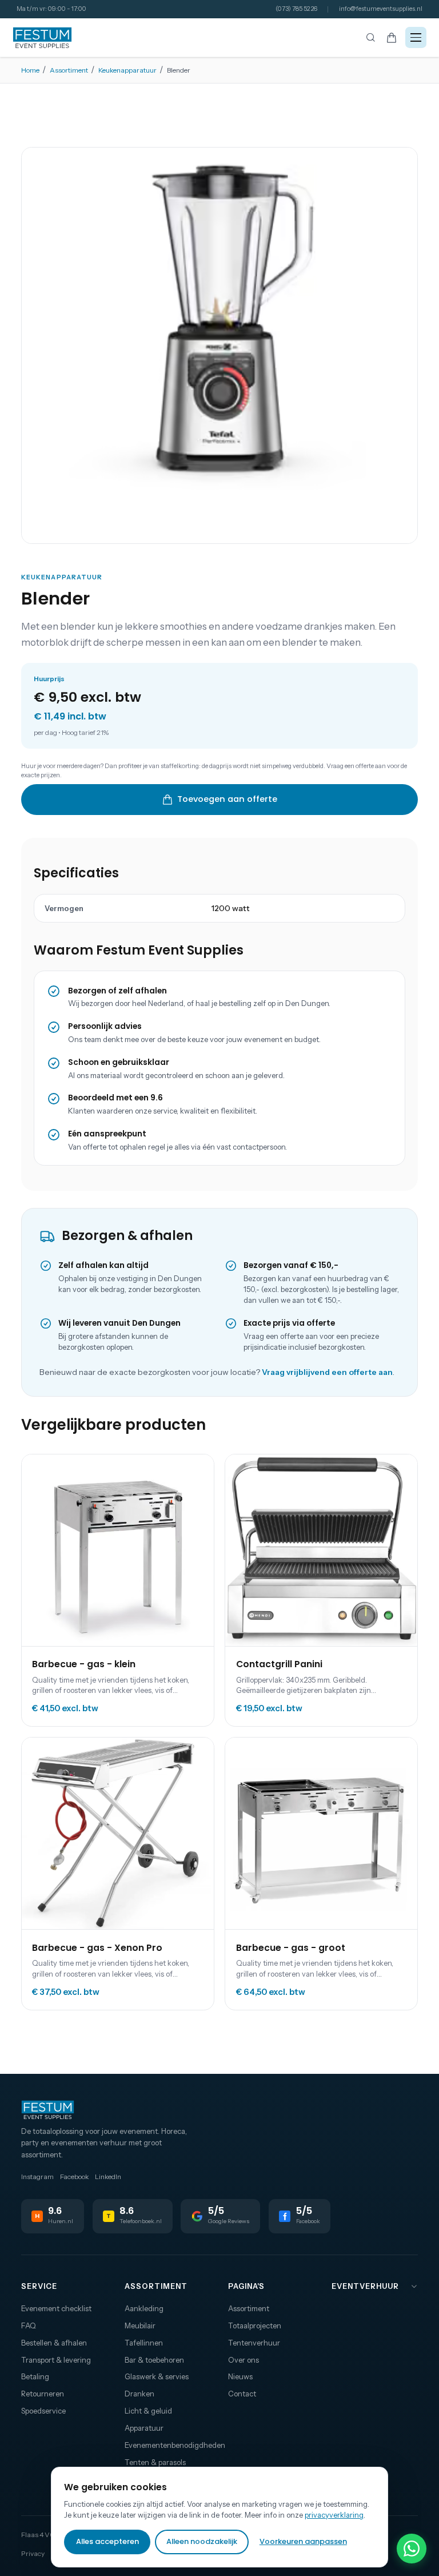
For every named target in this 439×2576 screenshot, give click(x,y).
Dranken (139, 2394)
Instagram (37, 2177)
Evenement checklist (56, 2308)
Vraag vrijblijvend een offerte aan (327, 1372)
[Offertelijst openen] (392, 37)
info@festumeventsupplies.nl (381, 9)
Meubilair (140, 2325)
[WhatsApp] (412, 2549)
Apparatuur (144, 2428)
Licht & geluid (148, 2411)
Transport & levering (56, 2360)
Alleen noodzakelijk (202, 2541)
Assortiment (69, 70)
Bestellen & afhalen (54, 2343)
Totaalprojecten (255, 2325)
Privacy (33, 2553)
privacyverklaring (334, 2515)
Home (30, 70)
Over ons (244, 2360)
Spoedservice (43, 2411)
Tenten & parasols (155, 2462)
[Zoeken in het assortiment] (370, 38)
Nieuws (240, 2376)
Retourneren (43, 2394)
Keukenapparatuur (127, 70)
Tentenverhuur (254, 2343)
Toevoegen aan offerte (227, 799)
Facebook (74, 2177)
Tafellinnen (144, 2343)
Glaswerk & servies (157, 2376)
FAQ (29, 2325)
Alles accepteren (107, 2541)
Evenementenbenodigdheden (168, 2445)
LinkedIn (108, 2177)
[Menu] (416, 37)
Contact (242, 2394)
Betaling (35, 2376)
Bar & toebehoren (154, 2360)
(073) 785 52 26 (296, 9)
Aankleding (144, 2308)
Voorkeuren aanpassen (303, 2541)
